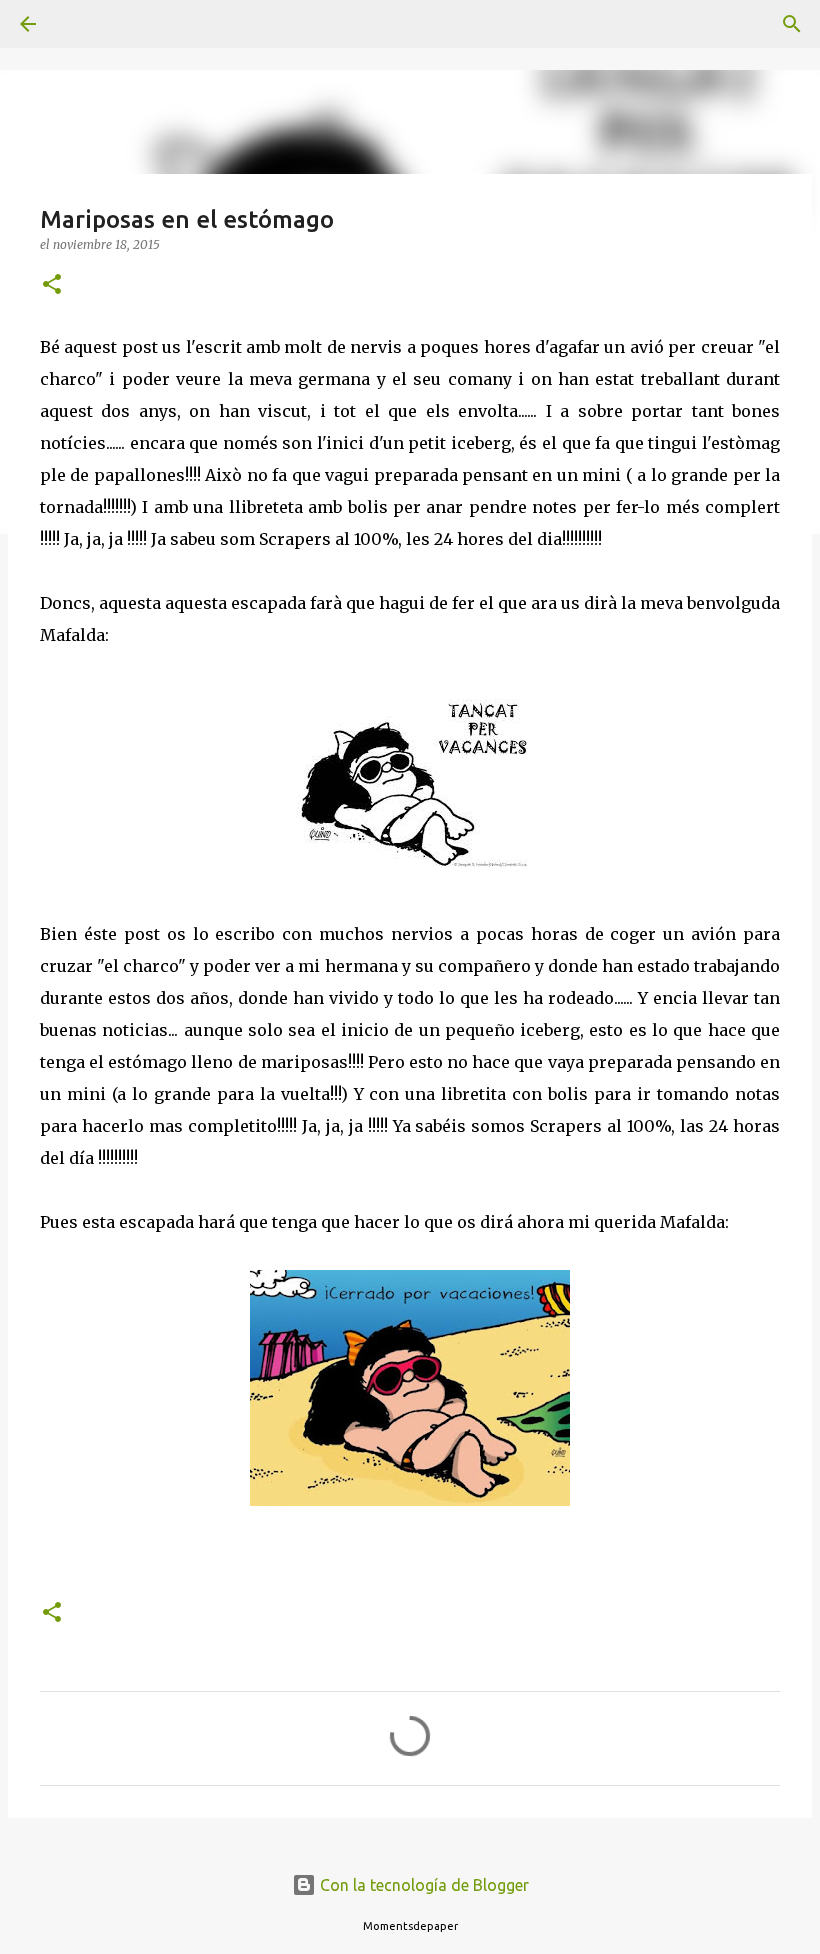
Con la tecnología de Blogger (422, 1885)
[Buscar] (84, 24)
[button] (52, 285)
